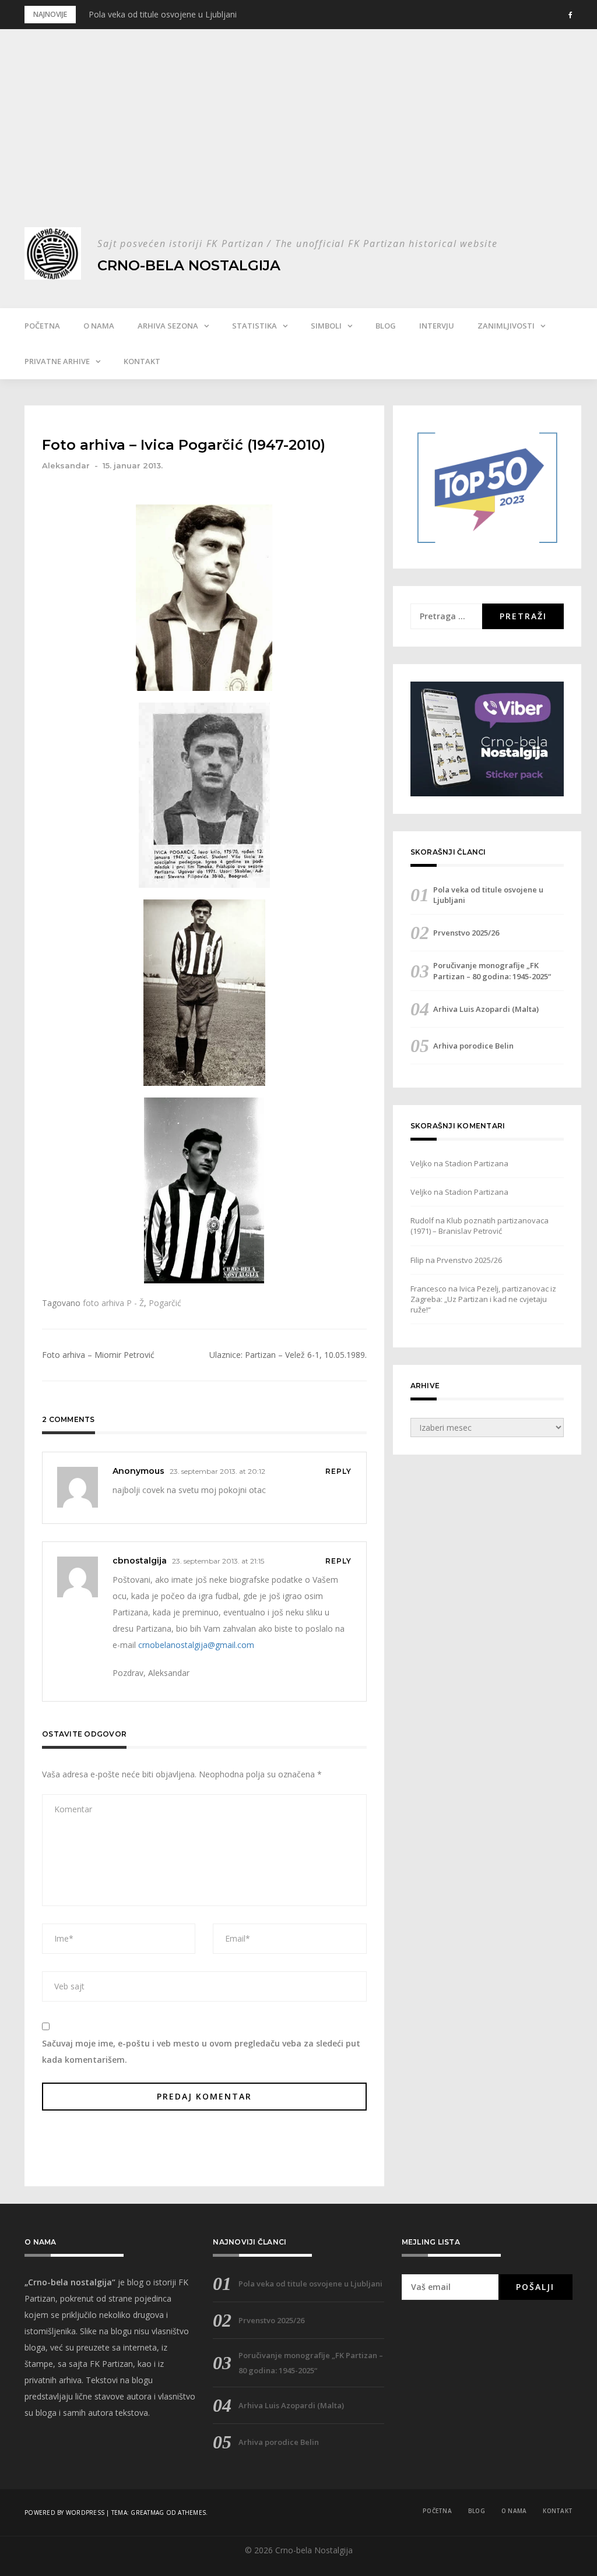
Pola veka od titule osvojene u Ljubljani (163, 14)
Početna (42, 326)
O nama (99, 326)
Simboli (326, 326)
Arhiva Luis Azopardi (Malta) (486, 1009)
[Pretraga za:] (446, 616)
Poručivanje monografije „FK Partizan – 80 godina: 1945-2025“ (492, 971)
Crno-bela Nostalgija (189, 265)
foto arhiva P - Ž (113, 1303)
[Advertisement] (298, 140)
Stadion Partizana (477, 1163)
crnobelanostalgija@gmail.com (196, 1645)
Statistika (254, 326)
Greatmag (147, 2513)
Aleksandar (66, 465)
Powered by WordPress (64, 2513)
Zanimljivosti (506, 326)
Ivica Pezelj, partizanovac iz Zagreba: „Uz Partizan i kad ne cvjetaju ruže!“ (483, 1299)
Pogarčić (165, 1303)
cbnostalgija (140, 1561)
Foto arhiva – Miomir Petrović (98, 1355)
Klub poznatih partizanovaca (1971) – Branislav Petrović (480, 1226)
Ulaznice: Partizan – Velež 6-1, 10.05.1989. (288, 1355)
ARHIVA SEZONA (168, 326)
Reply (338, 1471)
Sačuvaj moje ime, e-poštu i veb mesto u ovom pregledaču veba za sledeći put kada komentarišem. (201, 2051)
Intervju (437, 326)
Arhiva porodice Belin (473, 1046)
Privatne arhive (57, 361)
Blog (386, 326)
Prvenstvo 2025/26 (466, 933)
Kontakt (142, 361)
